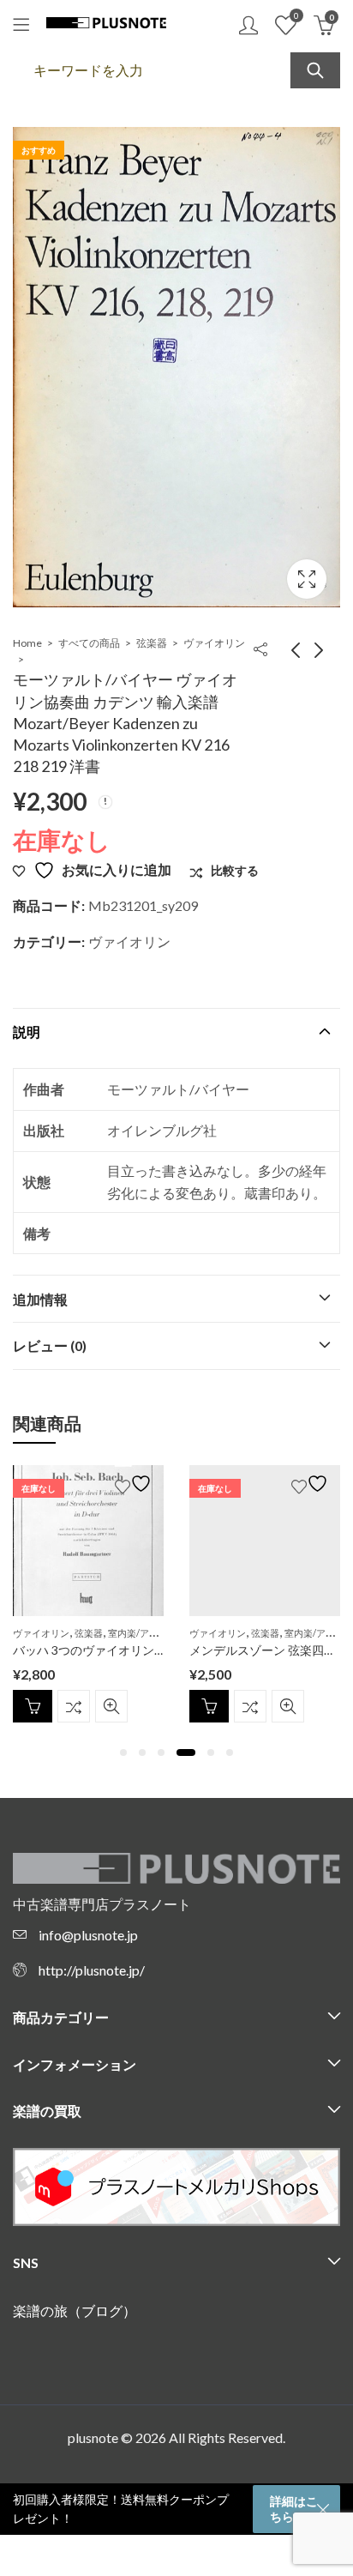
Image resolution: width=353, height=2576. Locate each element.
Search (315, 70)
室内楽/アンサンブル (152, 1633)
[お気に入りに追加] (135, 1484)
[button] (123, 1753)
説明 (27, 1032)
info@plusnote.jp (88, 1935)
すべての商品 (89, 643)
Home (27, 643)
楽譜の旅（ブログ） (75, 2311)
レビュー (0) (50, 1345)
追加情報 (40, 1299)
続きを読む (33, 1706)
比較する (74, 1706)
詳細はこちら (294, 2509)
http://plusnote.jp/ (92, 1970)
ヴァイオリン (214, 643)
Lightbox (307, 579)
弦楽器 (152, 643)
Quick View (111, 1706)
